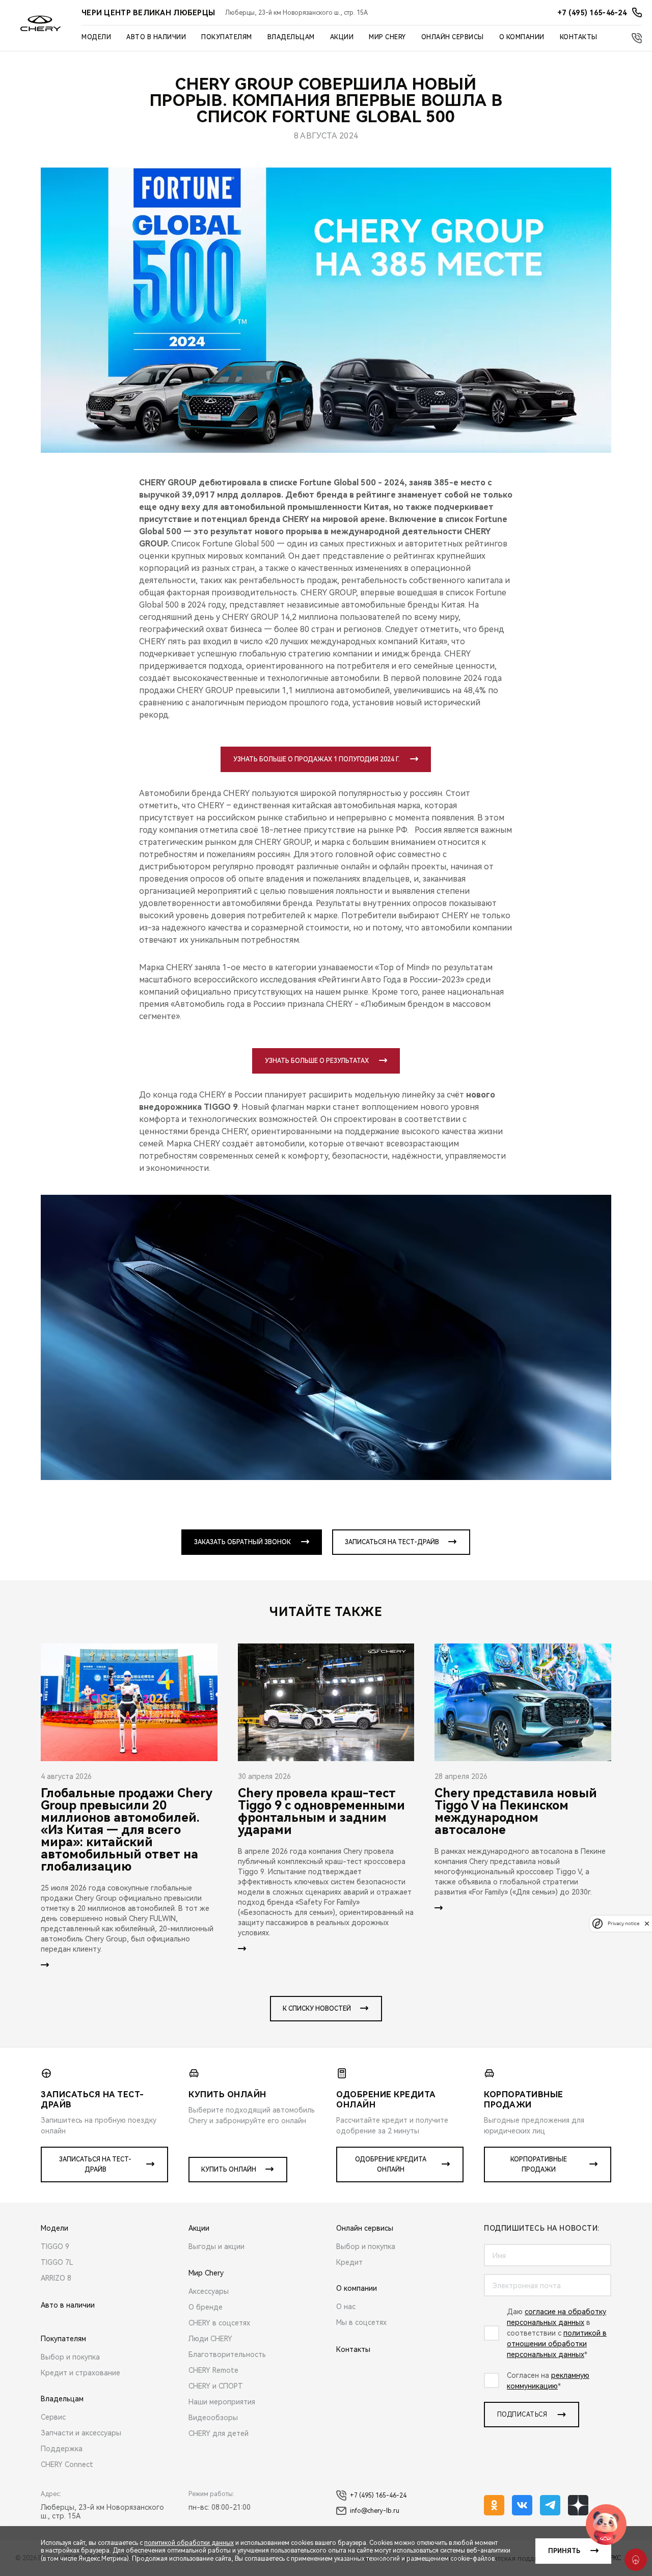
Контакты (579, 37)
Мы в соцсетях (361, 2322)
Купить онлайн (229, 2170)
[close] (647, 1923)
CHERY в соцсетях (219, 2323)
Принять (564, 2551)
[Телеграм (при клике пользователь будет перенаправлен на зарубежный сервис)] (550, 2505)
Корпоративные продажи (539, 2164)
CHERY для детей (219, 2433)
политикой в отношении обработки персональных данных (557, 2344)
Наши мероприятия (222, 2402)
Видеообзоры (213, 2418)
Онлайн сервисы (453, 37)
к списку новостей (317, 2009)
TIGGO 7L (57, 2262)
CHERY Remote (213, 2370)
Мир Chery (387, 37)
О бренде (206, 2307)
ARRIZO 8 (56, 2278)
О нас (346, 2307)
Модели (96, 37)
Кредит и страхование (80, 2373)
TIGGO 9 (55, 2246)
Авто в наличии (156, 37)
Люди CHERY (210, 2339)
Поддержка (62, 2449)
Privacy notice (623, 1923)
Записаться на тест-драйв (392, 1542)
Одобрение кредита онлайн (391, 2164)
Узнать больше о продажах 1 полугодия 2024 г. (317, 759)
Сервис (53, 2417)
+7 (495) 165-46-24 (378, 2496)
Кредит (349, 2262)
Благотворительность (227, 2354)
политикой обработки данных (189, 2543)
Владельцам (291, 37)
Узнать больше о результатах (317, 1061)
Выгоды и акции (216, 2246)
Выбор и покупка (70, 2357)
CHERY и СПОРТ (216, 2386)
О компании (522, 37)
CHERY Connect (67, 2464)
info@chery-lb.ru (375, 2511)
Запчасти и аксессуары (81, 2433)
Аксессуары (209, 2291)
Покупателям (227, 37)
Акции (342, 37)
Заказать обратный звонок (242, 1542)
